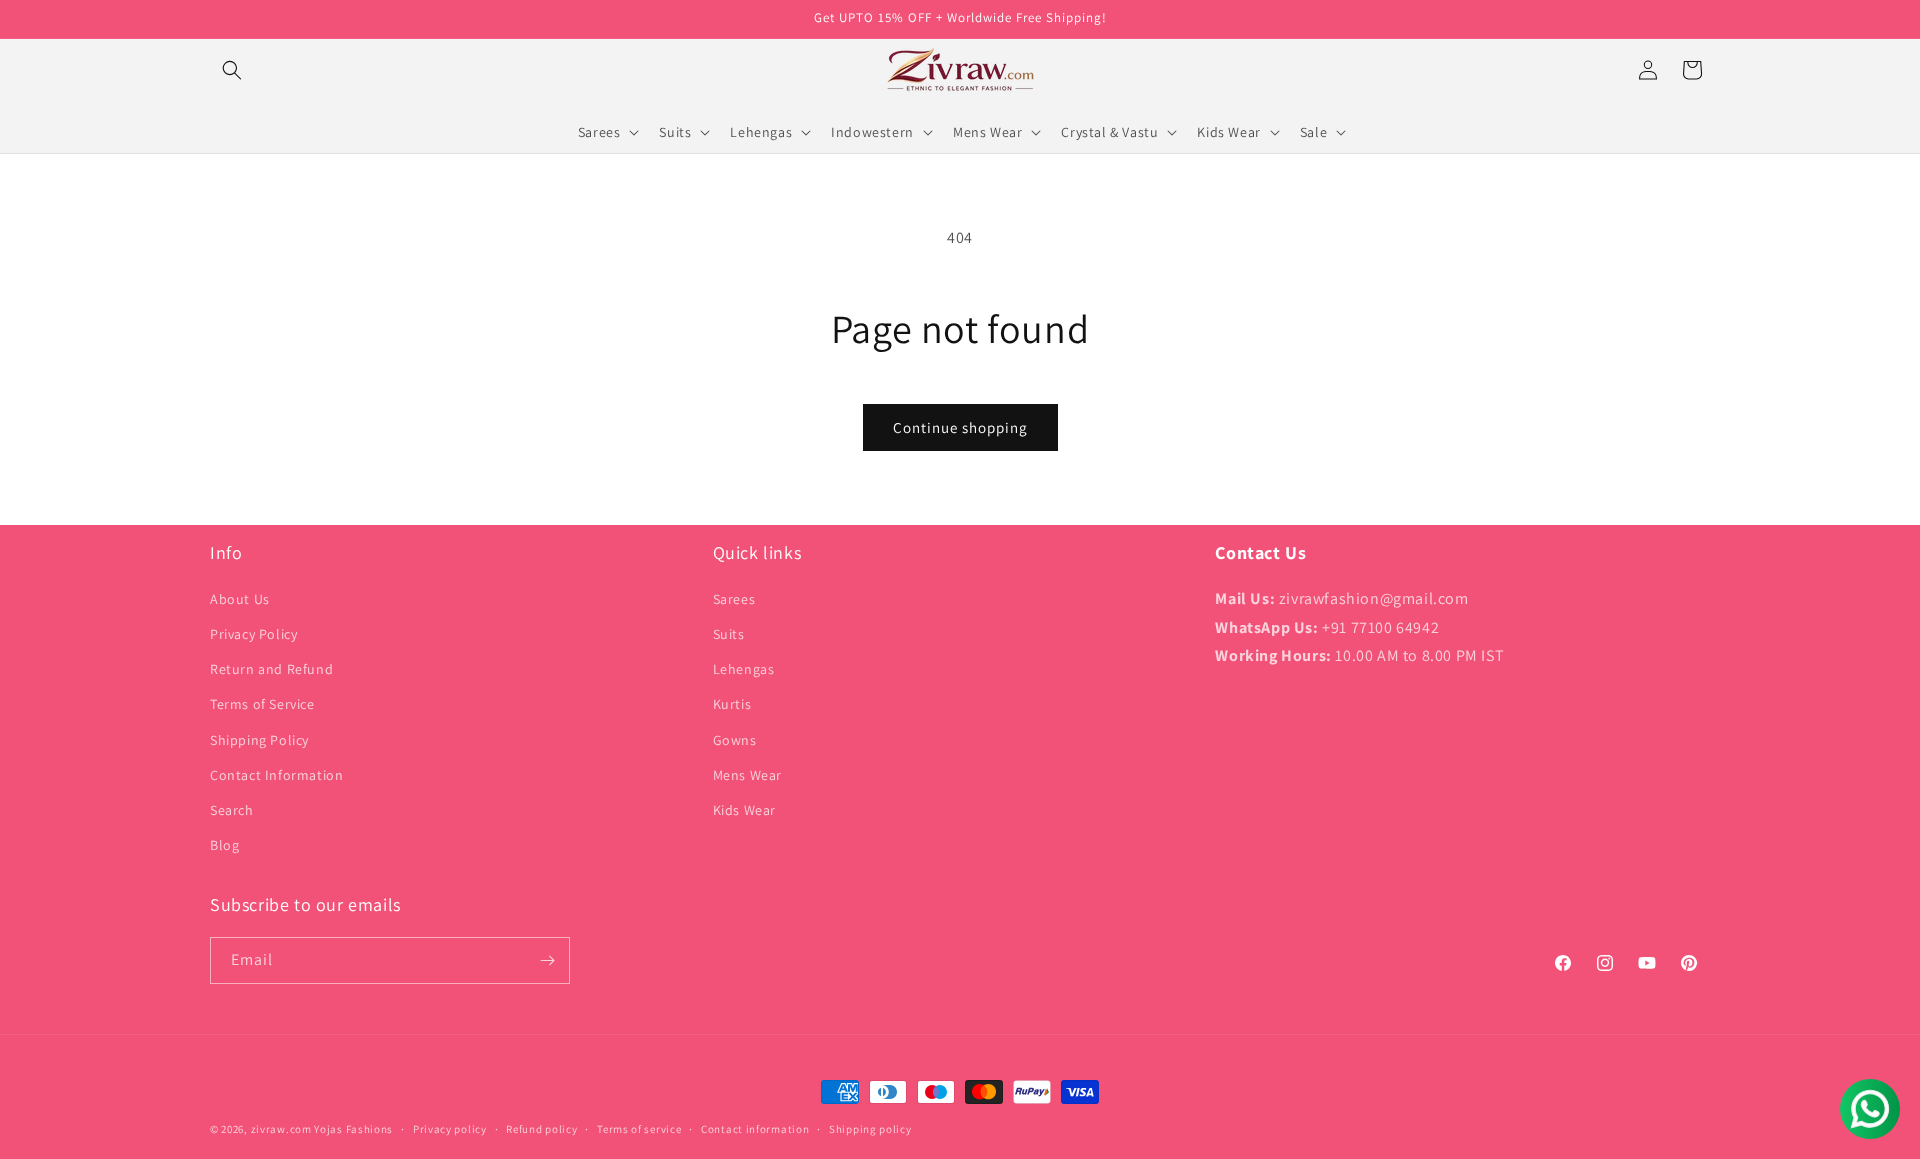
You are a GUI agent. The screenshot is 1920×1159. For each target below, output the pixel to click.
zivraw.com (281, 1129)
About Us (240, 599)
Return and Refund (271, 669)
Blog (224, 845)
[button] (232, 70)
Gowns (735, 740)
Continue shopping (960, 427)
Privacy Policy (253, 634)
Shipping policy (870, 1129)
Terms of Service (262, 704)
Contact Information (276, 775)
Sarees (734, 599)
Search (232, 810)
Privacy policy (450, 1129)
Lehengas (744, 669)
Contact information (755, 1129)
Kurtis (732, 704)
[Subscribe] (547, 960)
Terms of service (639, 1129)
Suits (729, 634)
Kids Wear (744, 810)
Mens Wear (747, 775)
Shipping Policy (259, 740)
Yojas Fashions (353, 1129)
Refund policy (541, 1129)
